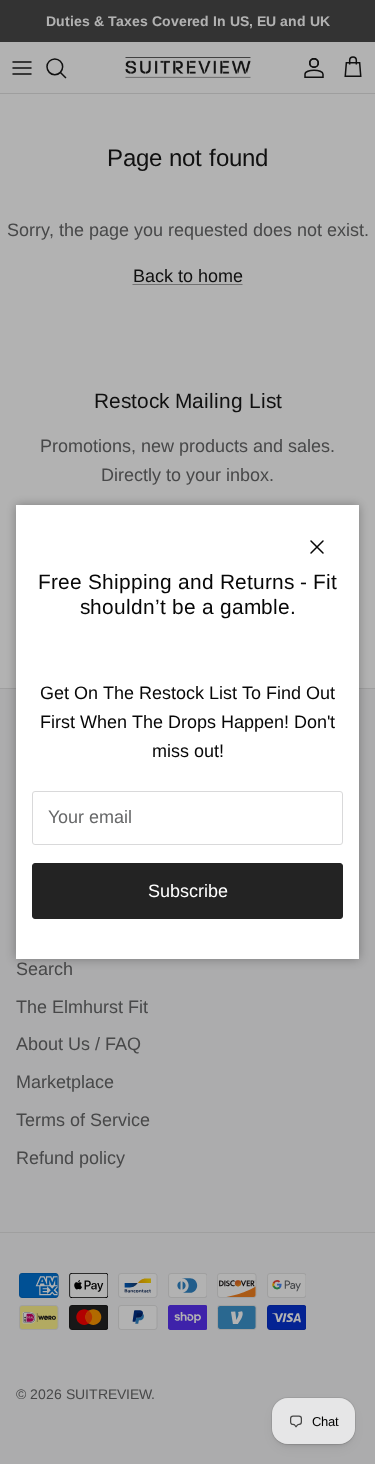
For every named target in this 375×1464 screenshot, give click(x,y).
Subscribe (188, 891)
